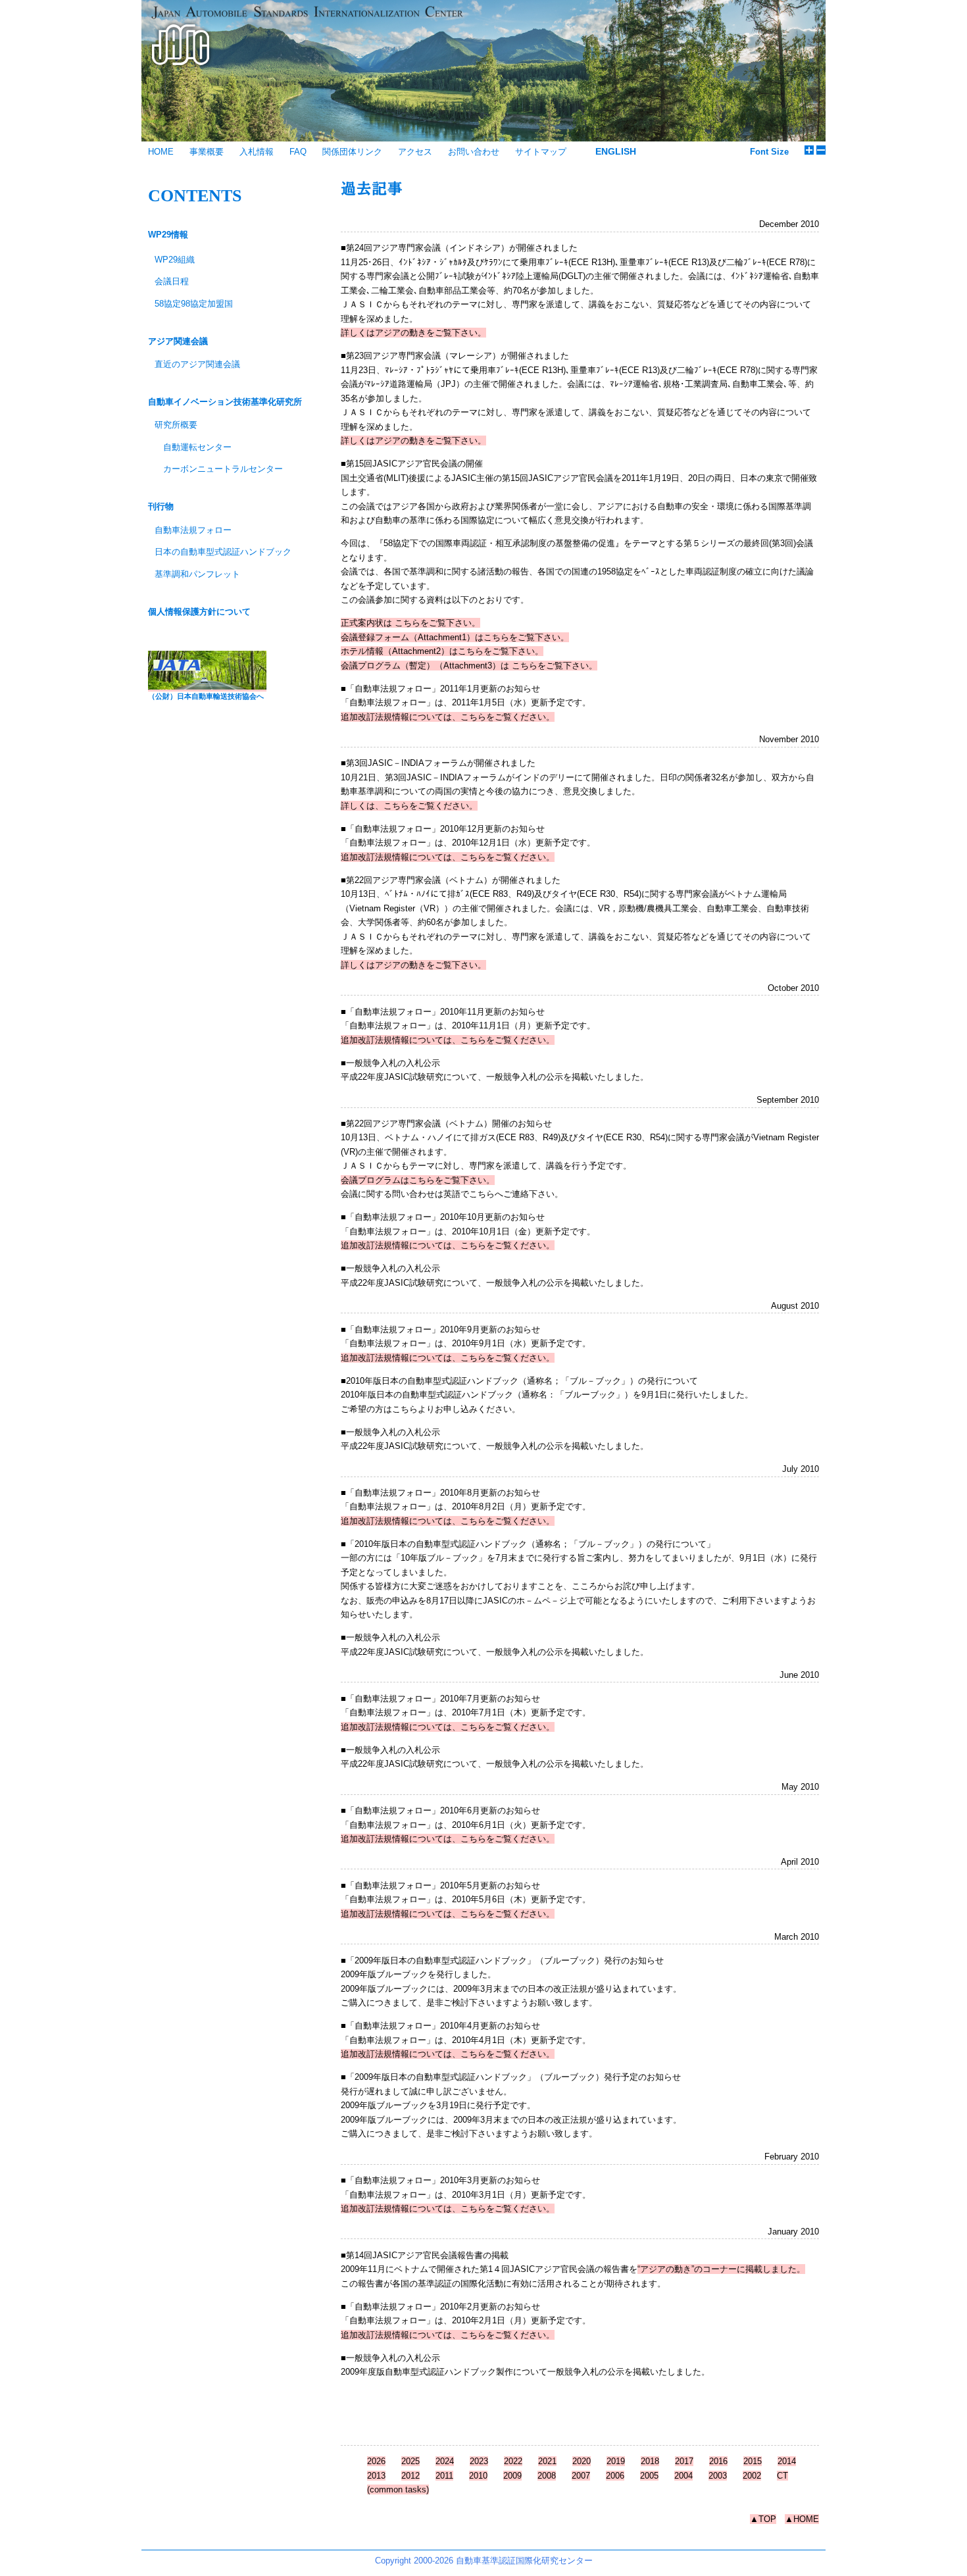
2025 (410, 2461)
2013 (376, 2476)
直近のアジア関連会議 (197, 364)
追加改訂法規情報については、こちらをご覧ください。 (448, 717)
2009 (512, 2476)
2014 (787, 2461)
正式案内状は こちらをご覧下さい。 (410, 623)
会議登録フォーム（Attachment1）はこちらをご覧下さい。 (455, 637)
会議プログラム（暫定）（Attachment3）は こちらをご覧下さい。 (469, 666)
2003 (718, 2476)
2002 (752, 2476)
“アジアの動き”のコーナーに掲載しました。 (721, 2269)
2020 (582, 2461)
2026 (376, 2461)
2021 (547, 2461)
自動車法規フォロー (193, 530)
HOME (161, 152)
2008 (547, 2476)
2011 (444, 2476)
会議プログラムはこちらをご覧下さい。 (418, 1180)
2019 (616, 2461)
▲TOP (763, 2519)
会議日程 (172, 281)
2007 (581, 2476)
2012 (410, 2476)
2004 (683, 2476)
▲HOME (802, 2519)
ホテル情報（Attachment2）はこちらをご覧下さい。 (442, 651)
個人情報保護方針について (199, 612)
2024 (445, 2461)
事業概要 (207, 152)
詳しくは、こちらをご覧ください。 (409, 806)
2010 (478, 2476)
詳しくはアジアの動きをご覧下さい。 (413, 333)
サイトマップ (541, 152)
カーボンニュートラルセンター (223, 469)
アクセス (415, 152)
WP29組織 (175, 260)
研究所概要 (176, 425)
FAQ (298, 152)
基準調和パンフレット (197, 574)
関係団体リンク (352, 152)
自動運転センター (197, 447)
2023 (479, 2461)
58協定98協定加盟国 (194, 304)
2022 (513, 2461)
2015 (753, 2461)
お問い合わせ (474, 152)
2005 (649, 2476)
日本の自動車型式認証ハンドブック (223, 552)
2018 (650, 2461)
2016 (718, 2461)
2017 (684, 2461)
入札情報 (257, 152)
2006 (615, 2476)
